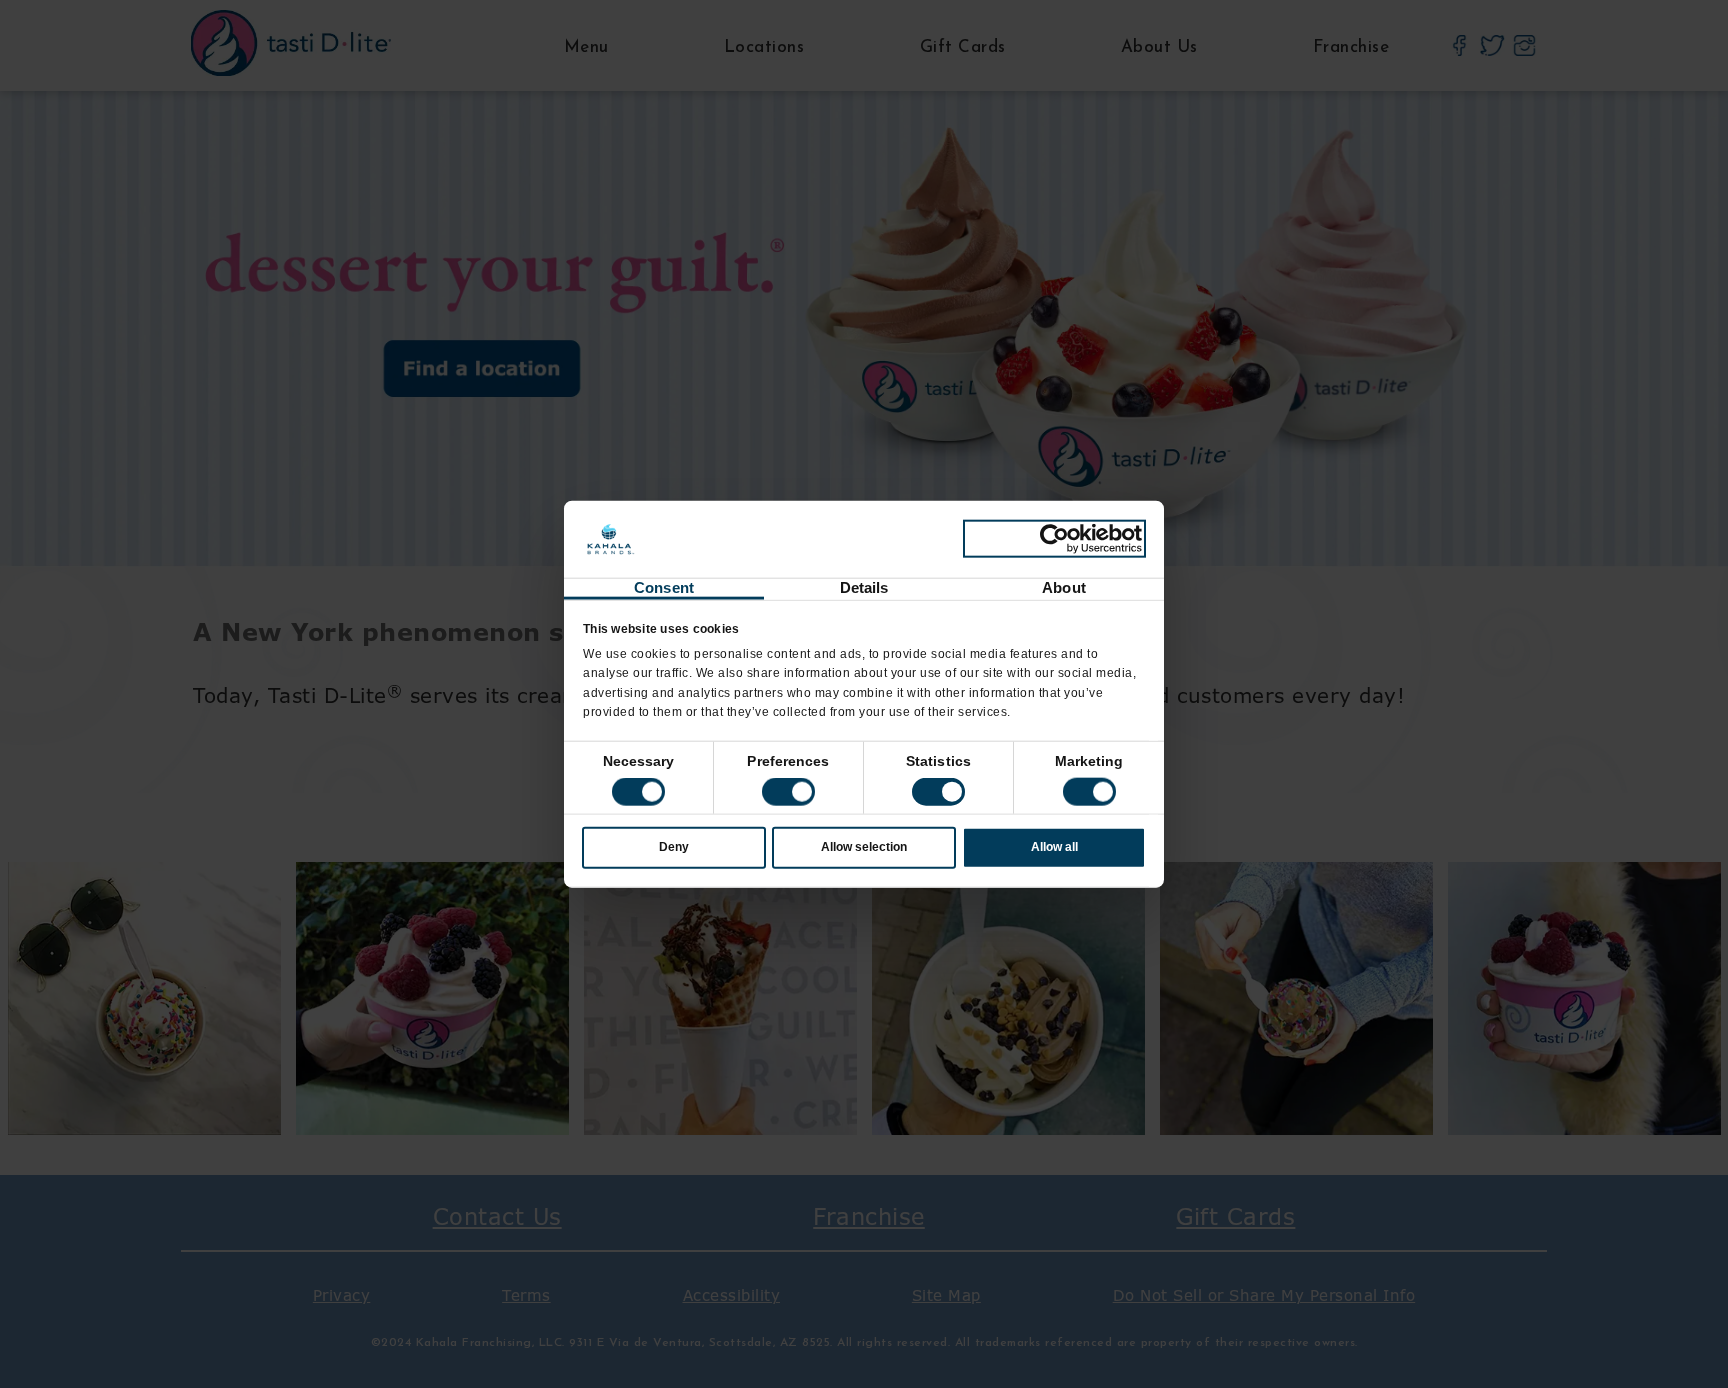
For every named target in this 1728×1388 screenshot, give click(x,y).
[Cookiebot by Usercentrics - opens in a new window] (1054, 539)
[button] (788, 792)
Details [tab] (864, 587)
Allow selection (864, 847)
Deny (674, 847)
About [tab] (1064, 587)
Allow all (1054, 847)
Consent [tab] (664, 587)
